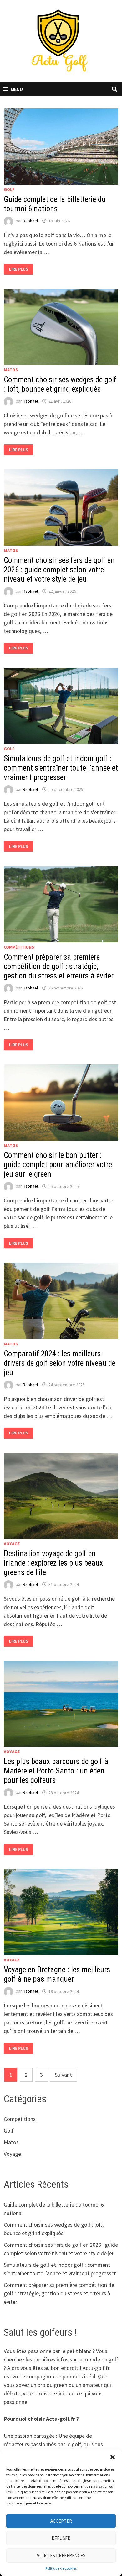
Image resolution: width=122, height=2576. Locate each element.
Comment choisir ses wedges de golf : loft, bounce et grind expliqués (60, 384)
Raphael (30, 221)
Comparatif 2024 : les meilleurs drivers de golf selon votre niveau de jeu (60, 1363)
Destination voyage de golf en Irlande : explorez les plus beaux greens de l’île (53, 1563)
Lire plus (21, 269)
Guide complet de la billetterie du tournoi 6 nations (55, 204)
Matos (11, 370)
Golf (9, 189)
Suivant (63, 2075)
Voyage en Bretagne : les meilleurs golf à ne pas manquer (57, 1974)
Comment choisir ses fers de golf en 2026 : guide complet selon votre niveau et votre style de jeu (59, 570)
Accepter (61, 2521)
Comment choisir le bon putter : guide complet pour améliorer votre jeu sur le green (58, 1165)
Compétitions (19, 947)
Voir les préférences (61, 2555)
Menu (17, 89)
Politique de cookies (61, 2568)
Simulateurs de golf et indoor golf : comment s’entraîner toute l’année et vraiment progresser (61, 768)
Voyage (12, 1544)
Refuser (61, 2538)
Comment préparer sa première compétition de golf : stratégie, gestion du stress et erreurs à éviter (59, 966)
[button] (113, 2457)
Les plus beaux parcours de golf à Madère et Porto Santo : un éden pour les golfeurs (56, 1771)
